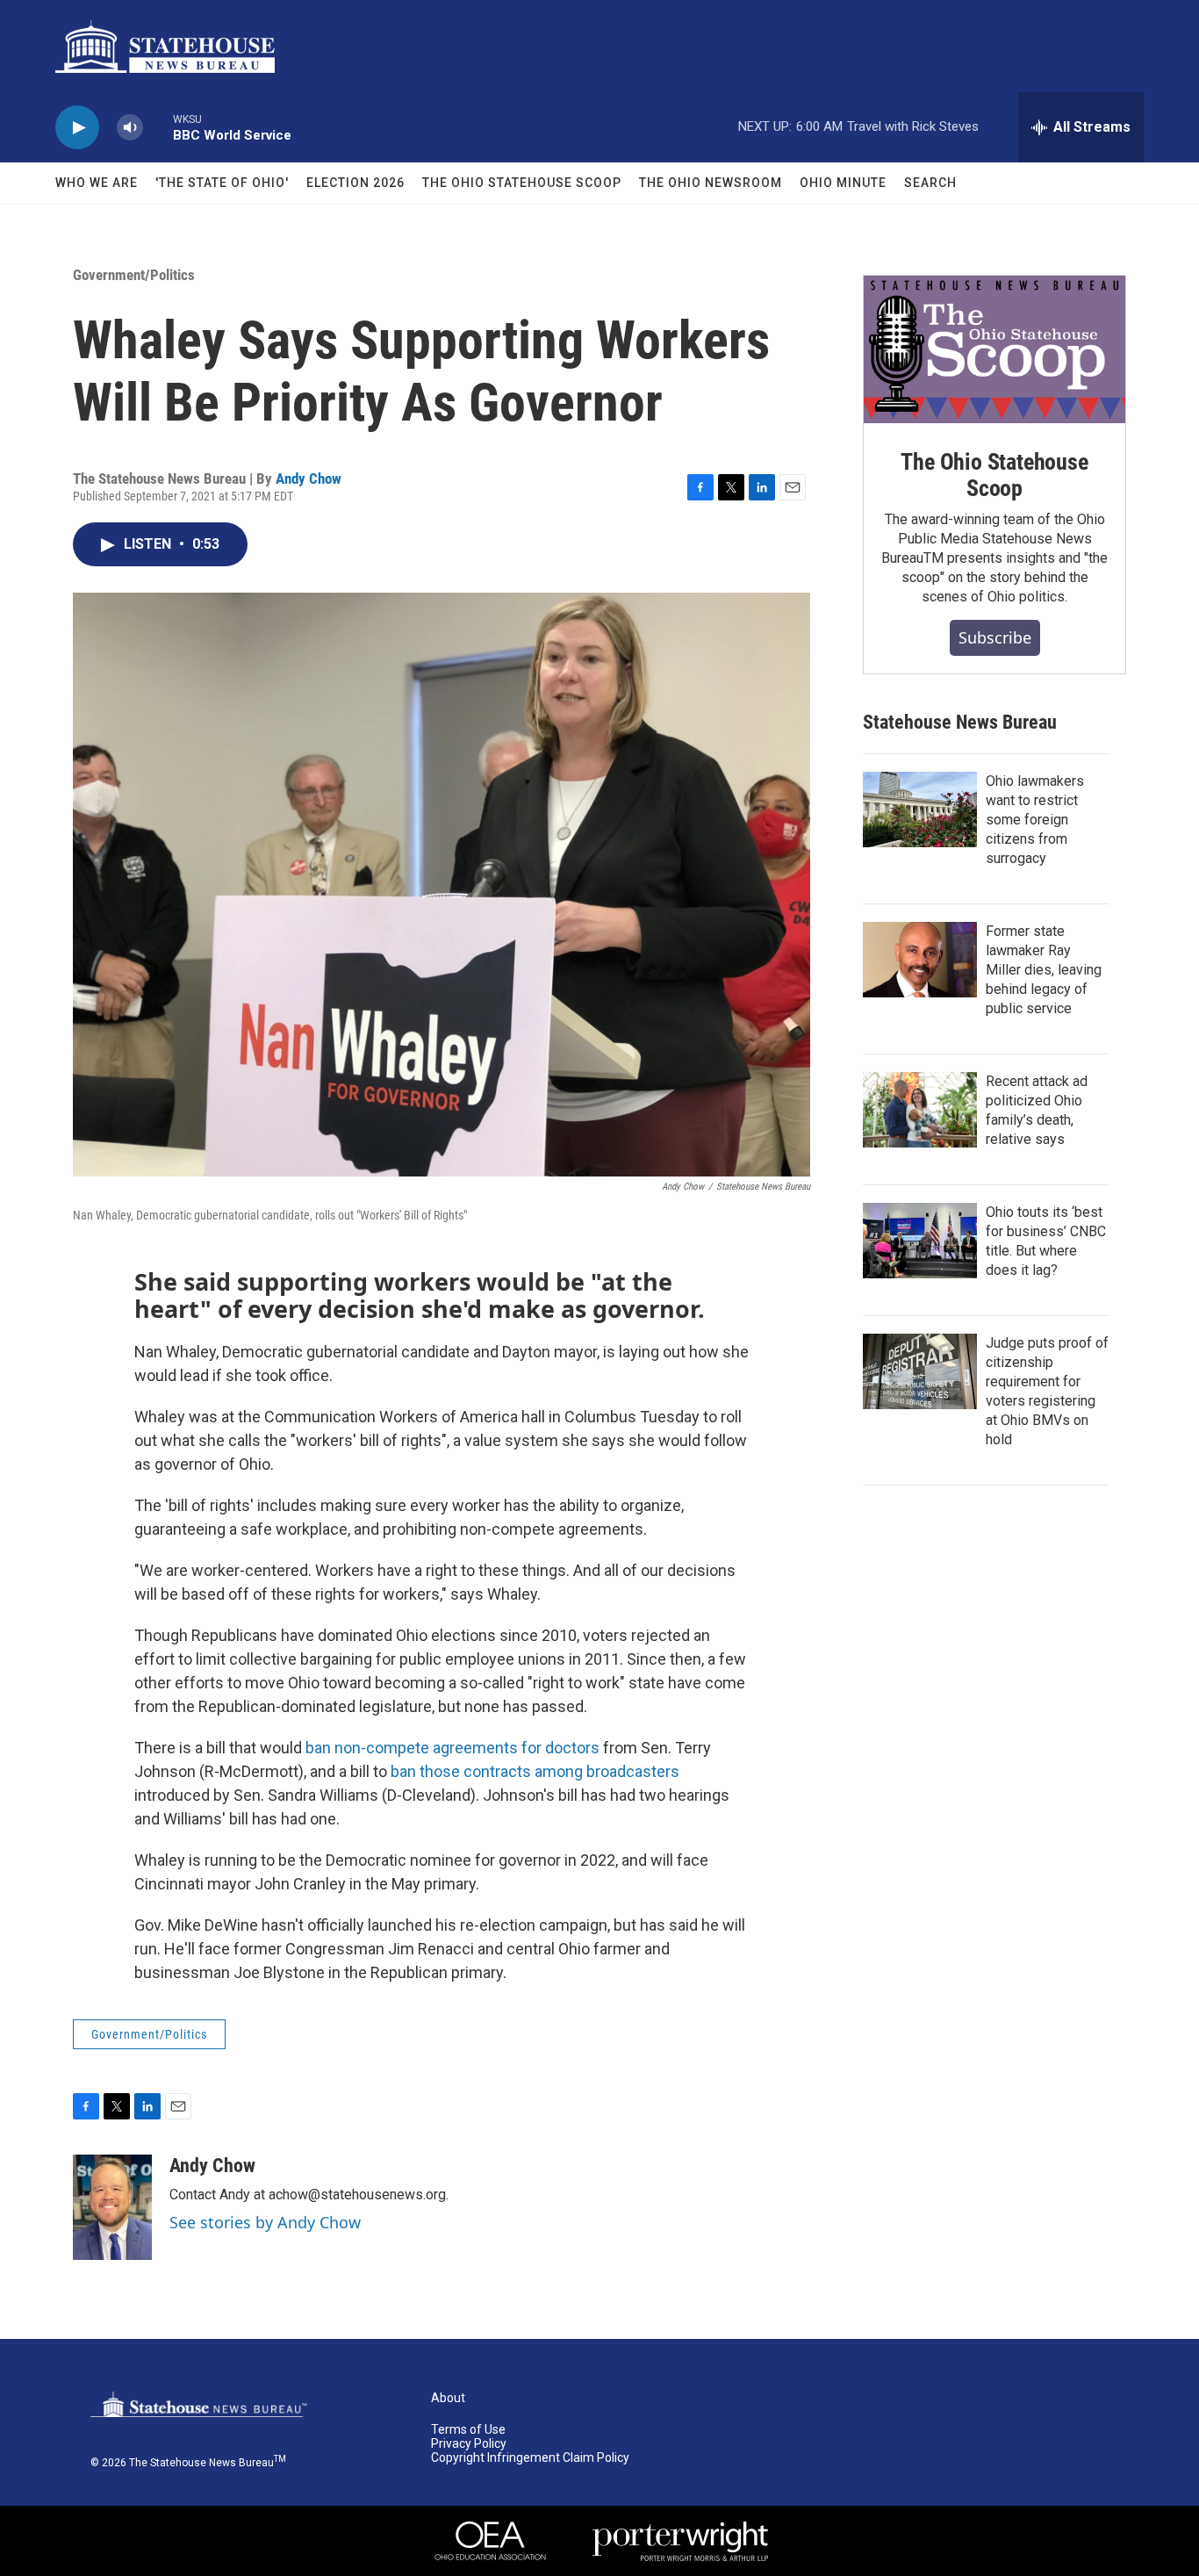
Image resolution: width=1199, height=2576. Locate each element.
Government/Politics (134, 275)
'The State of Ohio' (222, 183)
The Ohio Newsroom (711, 183)
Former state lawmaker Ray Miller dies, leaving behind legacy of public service (1044, 970)
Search (930, 183)
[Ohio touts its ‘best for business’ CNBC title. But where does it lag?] (920, 1241)
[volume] (130, 128)
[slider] (158, 127)
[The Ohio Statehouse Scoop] (994, 349)
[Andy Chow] (112, 2207)
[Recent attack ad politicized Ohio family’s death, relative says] (920, 1110)
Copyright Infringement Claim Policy (530, 2458)
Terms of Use (468, 2430)
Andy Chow (309, 479)
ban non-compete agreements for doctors (452, 1748)
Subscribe (995, 637)
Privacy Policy (469, 2444)
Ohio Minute (843, 183)
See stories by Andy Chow (265, 2222)
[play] (77, 128)
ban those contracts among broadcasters (535, 1771)
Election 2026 (355, 183)
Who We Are (97, 183)
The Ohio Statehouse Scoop (522, 183)
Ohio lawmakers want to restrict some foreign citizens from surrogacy (1035, 820)
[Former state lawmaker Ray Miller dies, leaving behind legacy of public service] (920, 960)
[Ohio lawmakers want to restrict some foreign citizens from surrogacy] (920, 809)
